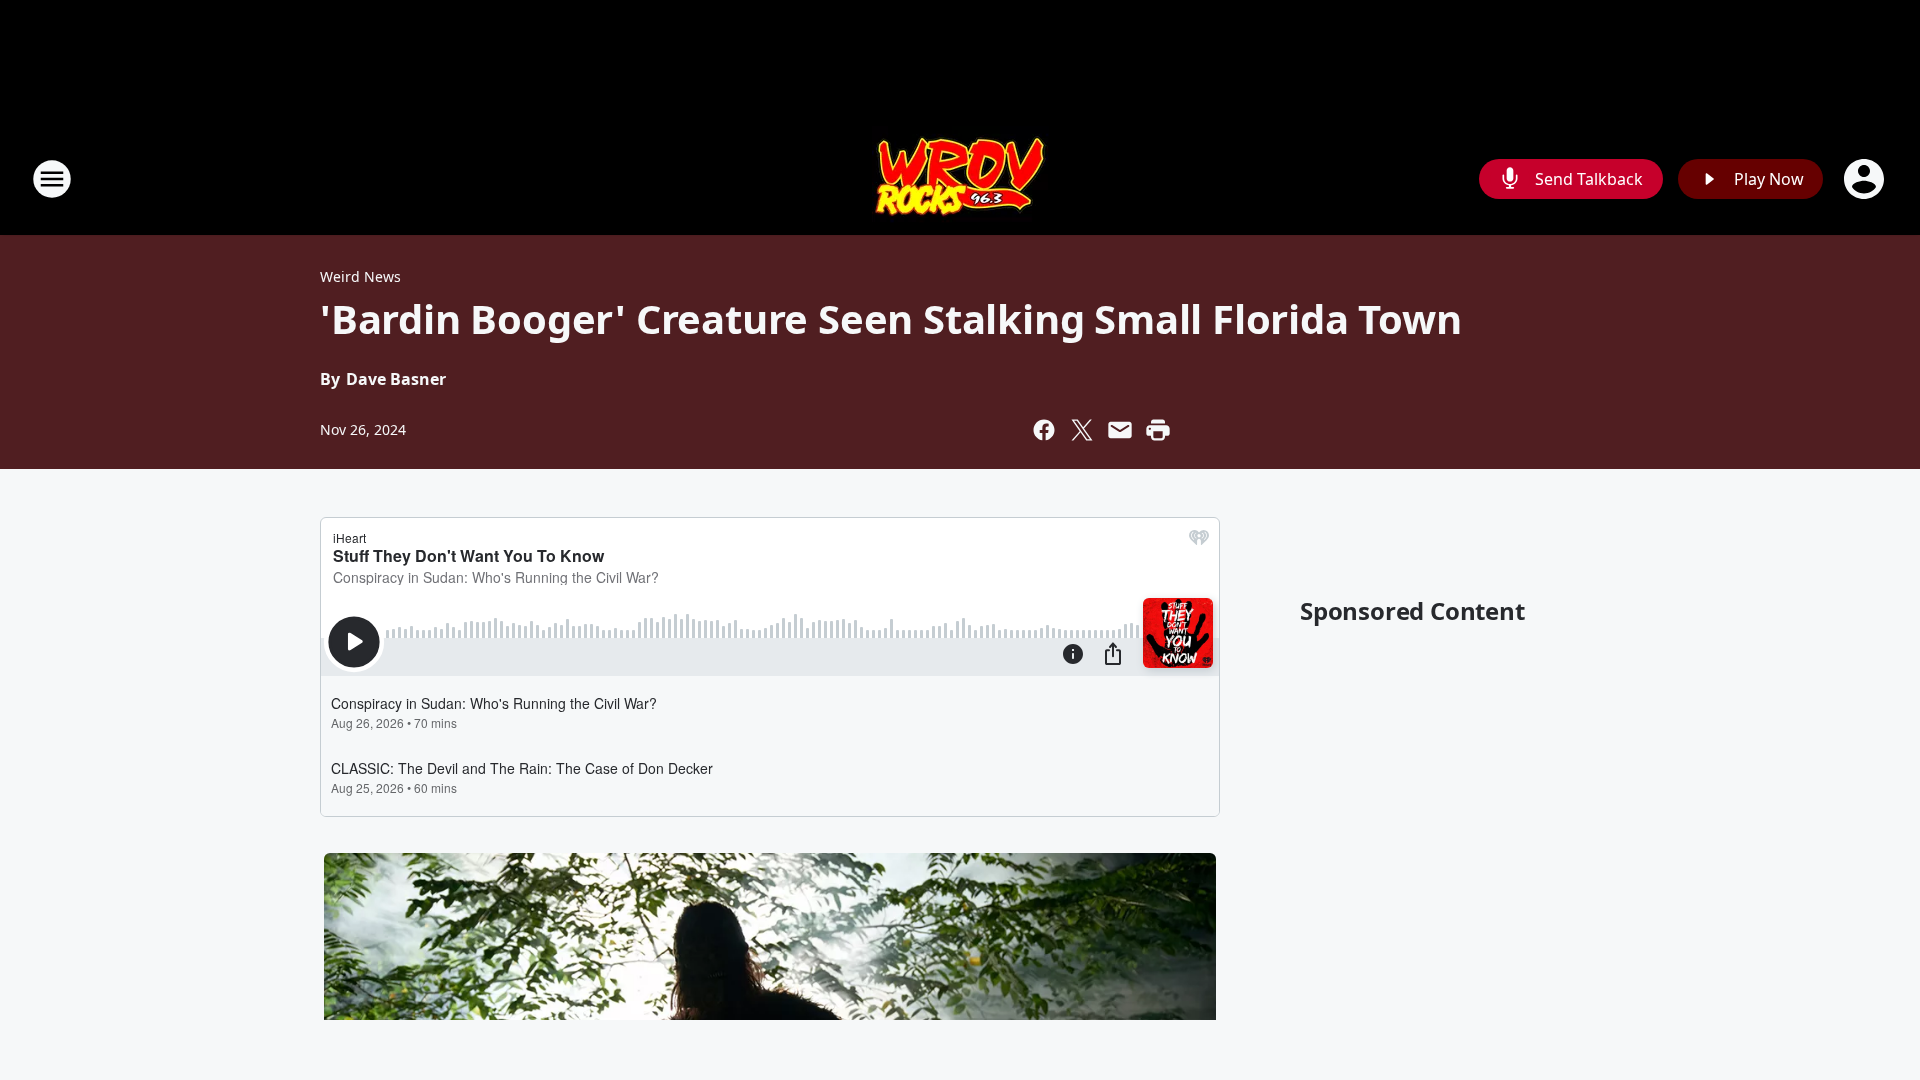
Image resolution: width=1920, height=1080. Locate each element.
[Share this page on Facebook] (1044, 430)
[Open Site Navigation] (52, 179)
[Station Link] (960, 178)
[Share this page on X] (1082, 430)
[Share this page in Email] (1120, 430)
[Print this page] (1158, 430)
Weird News (360, 276)
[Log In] (1866, 179)
